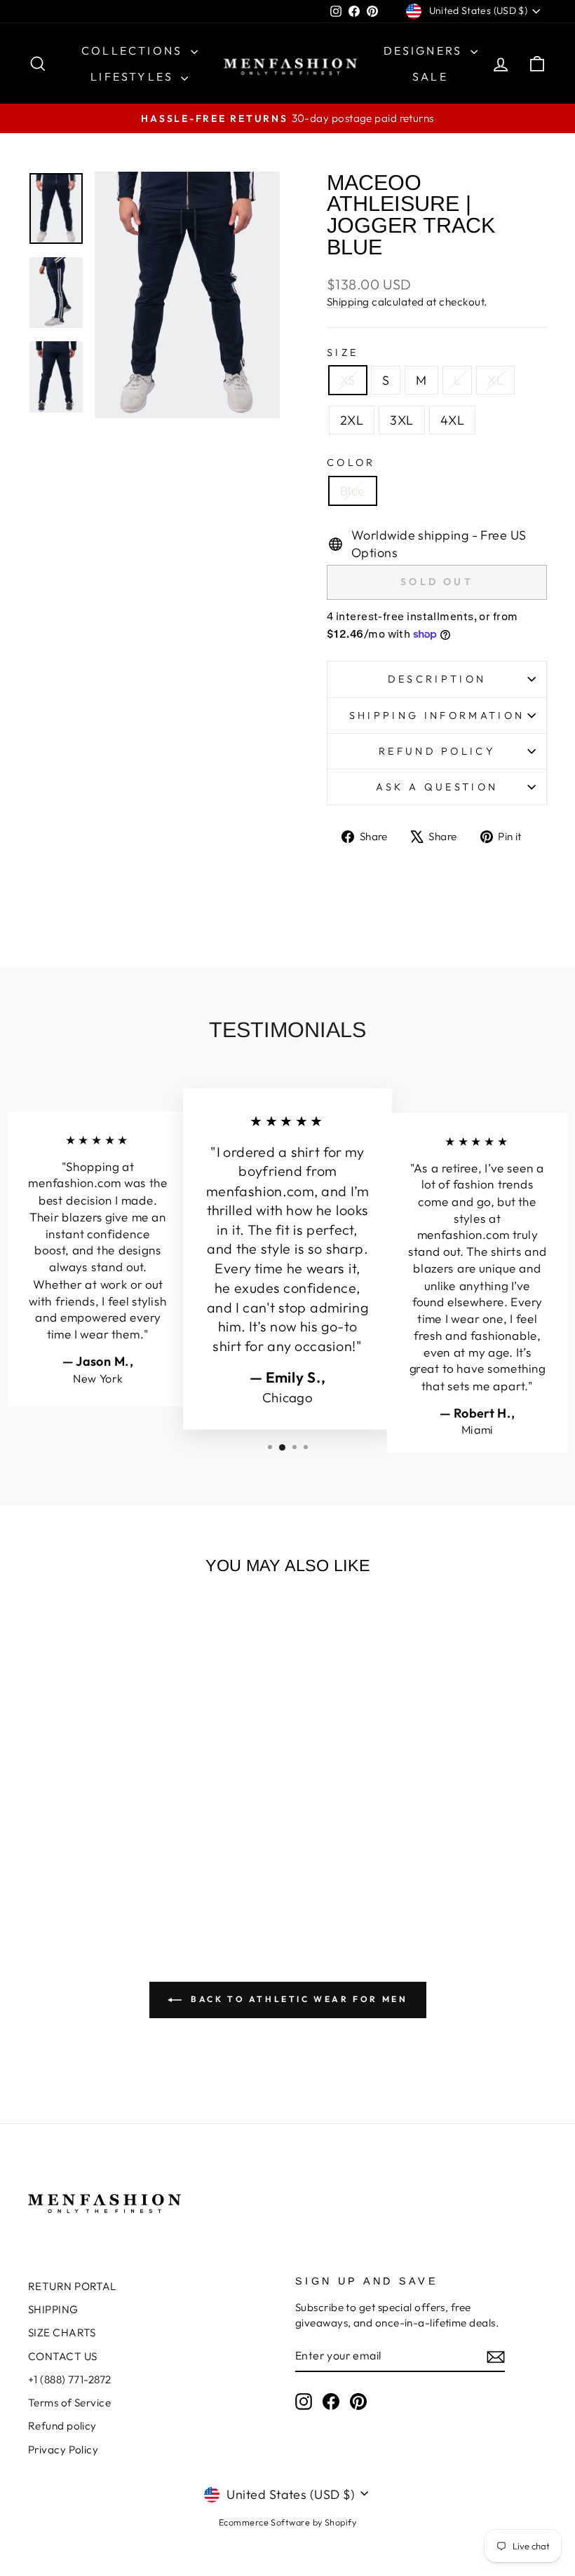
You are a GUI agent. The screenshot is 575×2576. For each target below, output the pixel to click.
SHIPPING (53, 2309)
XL (495, 380)
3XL (401, 420)
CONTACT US (63, 2356)
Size (343, 352)
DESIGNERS (425, 50)
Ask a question (437, 787)
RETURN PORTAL (72, 2286)
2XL (352, 420)
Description (437, 679)
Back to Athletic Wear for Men (298, 1999)
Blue (353, 491)
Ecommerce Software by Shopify (287, 2522)
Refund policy (437, 751)
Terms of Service (69, 2403)
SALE (430, 76)
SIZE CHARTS (62, 2332)
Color (351, 463)
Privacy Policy (63, 2450)
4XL (452, 420)
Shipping (348, 302)
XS (348, 380)
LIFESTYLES (134, 76)
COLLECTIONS (134, 50)
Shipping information (437, 715)
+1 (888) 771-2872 (70, 2379)
